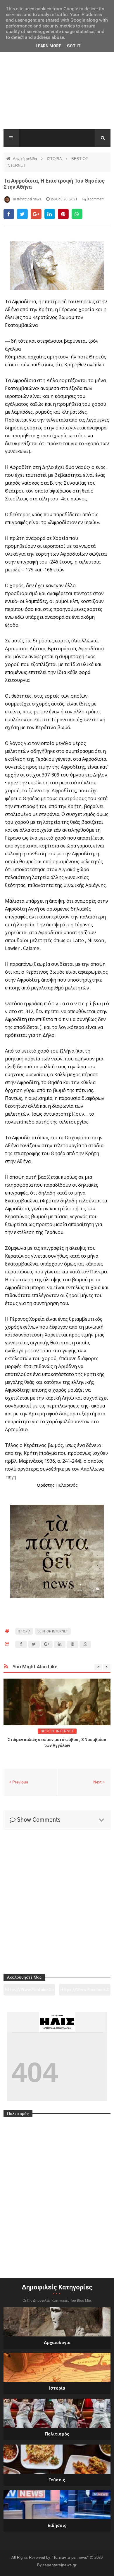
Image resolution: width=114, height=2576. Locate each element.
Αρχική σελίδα (26, 159)
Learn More (48, 46)
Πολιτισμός (57, 2434)
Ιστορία (57, 2388)
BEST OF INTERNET (53, 1631)
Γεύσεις (57, 2480)
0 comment (95, 199)
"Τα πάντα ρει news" (71, 2557)
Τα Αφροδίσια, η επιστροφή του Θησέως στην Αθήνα (54, 184)
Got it (74, 46)
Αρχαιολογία (57, 2343)
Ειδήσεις (57, 2525)
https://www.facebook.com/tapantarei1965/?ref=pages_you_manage (85, 1992)
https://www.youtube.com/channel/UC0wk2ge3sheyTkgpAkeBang (29, 1992)
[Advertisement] (57, 90)
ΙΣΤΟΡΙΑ (55, 159)
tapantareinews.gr (60, 2565)
